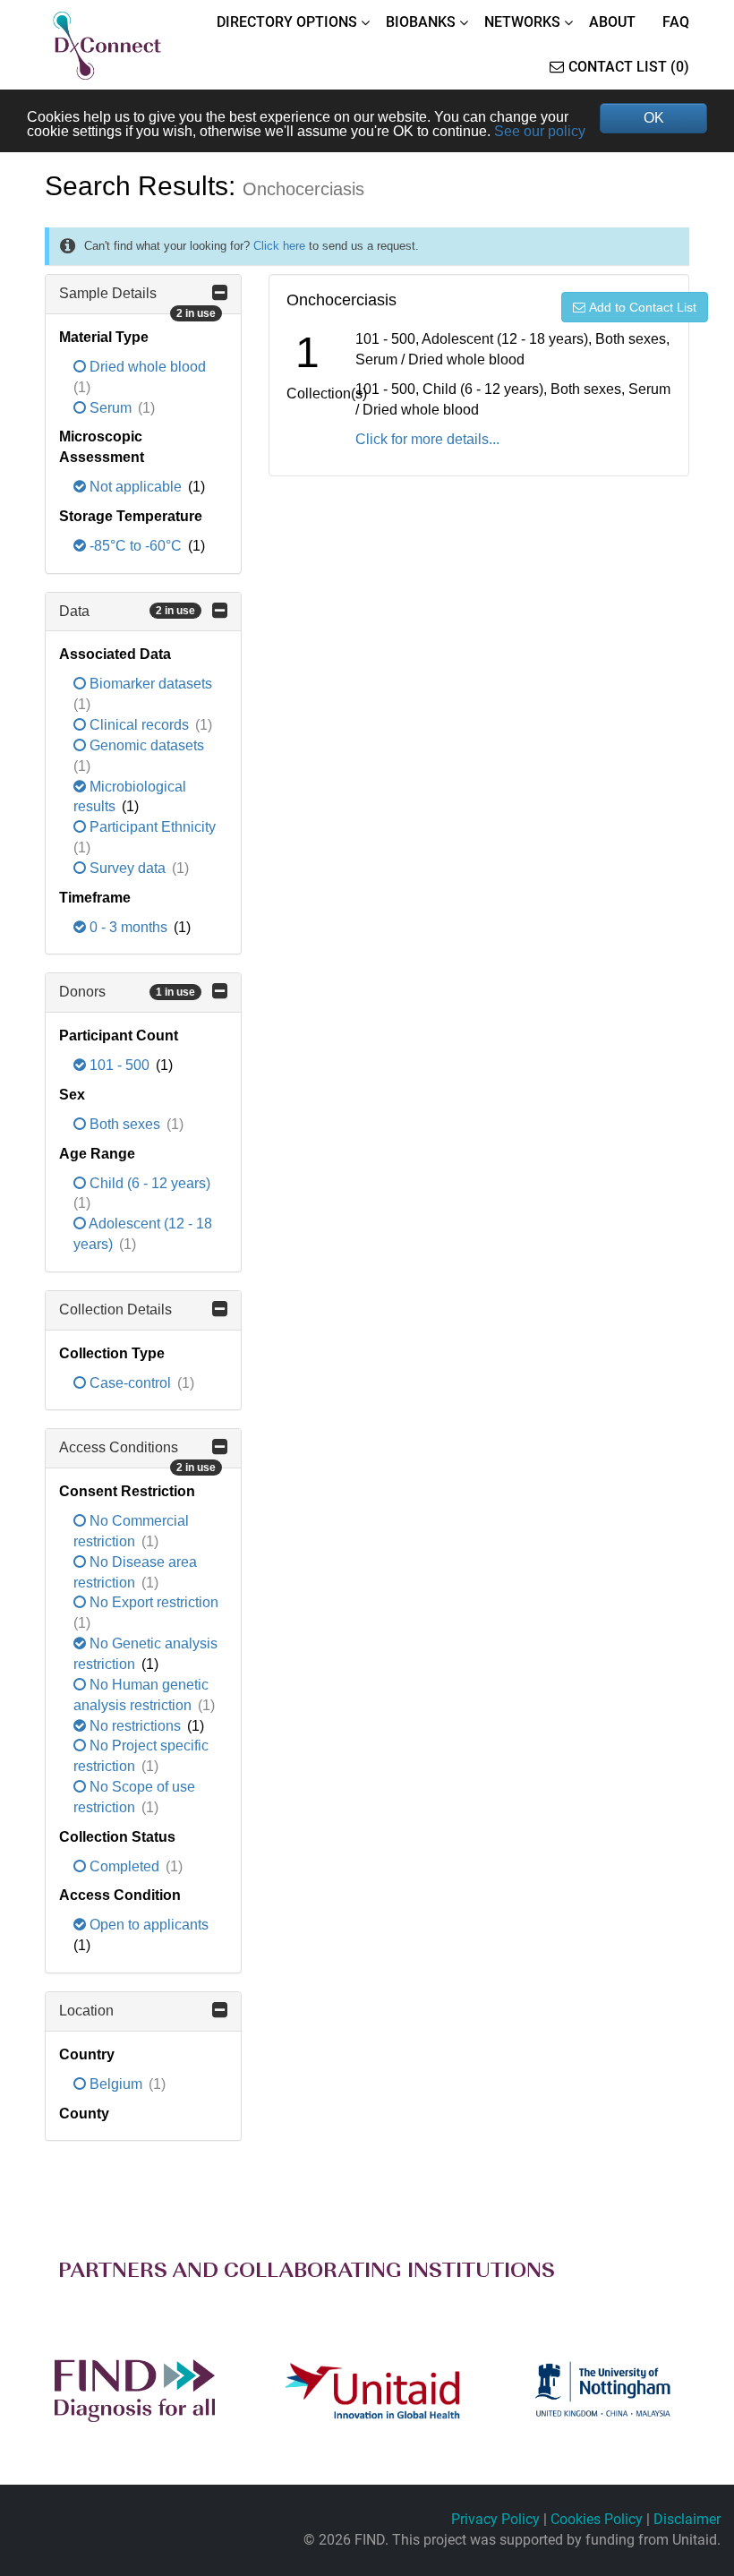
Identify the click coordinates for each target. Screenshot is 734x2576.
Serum (111, 408)
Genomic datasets (145, 745)
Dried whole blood (146, 367)
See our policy (540, 131)
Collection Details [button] (115, 1309)
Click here (279, 246)
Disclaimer (687, 2519)
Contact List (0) (629, 67)
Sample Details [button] (137, 300)
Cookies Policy (597, 2519)
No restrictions (135, 1726)
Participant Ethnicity (151, 827)
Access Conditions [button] (137, 1454)
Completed (124, 1866)
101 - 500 (119, 1065)
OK (654, 118)
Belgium (116, 2084)
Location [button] (86, 2011)
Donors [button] (127, 992)
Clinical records (139, 725)
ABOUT (612, 22)
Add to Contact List (643, 307)
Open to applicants (147, 1925)
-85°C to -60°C (136, 546)
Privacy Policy (495, 2519)
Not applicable (136, 487)
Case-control (130, 1383)
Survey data (128, 868)
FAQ (676, 22)
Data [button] (127, 611)
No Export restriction (152, 1602)
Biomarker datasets (149, 684)
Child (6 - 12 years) (148, 1183)
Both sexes (125, 1124)
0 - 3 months (128, 927)
